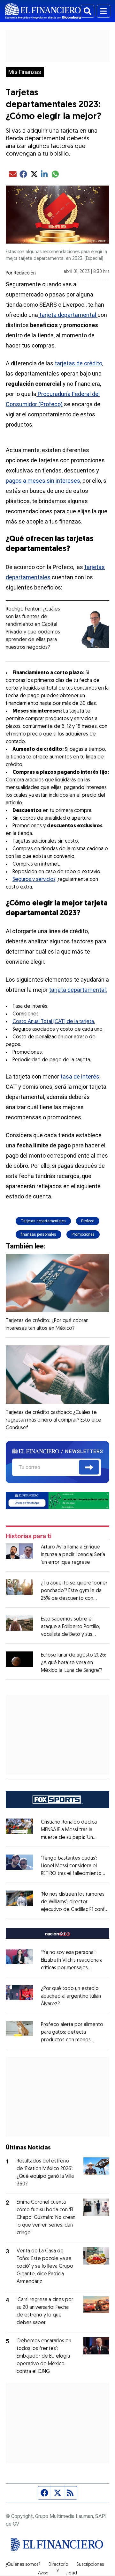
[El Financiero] (43, 11)
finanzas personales (38, 1234)
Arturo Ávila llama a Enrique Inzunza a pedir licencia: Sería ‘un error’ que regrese (73, 1555)
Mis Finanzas (25, 72)
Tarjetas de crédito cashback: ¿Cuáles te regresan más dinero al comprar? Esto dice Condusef (54, 1420)
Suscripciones (90, 2565)
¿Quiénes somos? (23, 2565)
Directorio (58, 2565)
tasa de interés (80, 1076)
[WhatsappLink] (57, 1500)
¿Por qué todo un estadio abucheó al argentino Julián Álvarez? (71, 1996)
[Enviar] (89, 1467)
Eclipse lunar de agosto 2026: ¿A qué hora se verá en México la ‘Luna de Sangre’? (73, 1663)
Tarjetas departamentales (43, 1221)
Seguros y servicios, (35, 880)
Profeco (88, 1221)
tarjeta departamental (68, 315)
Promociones (83, 1234)
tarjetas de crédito (78, 363)
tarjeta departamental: (78, 990)
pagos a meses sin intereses (43, 481)
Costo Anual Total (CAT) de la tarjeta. (54, 1022)
